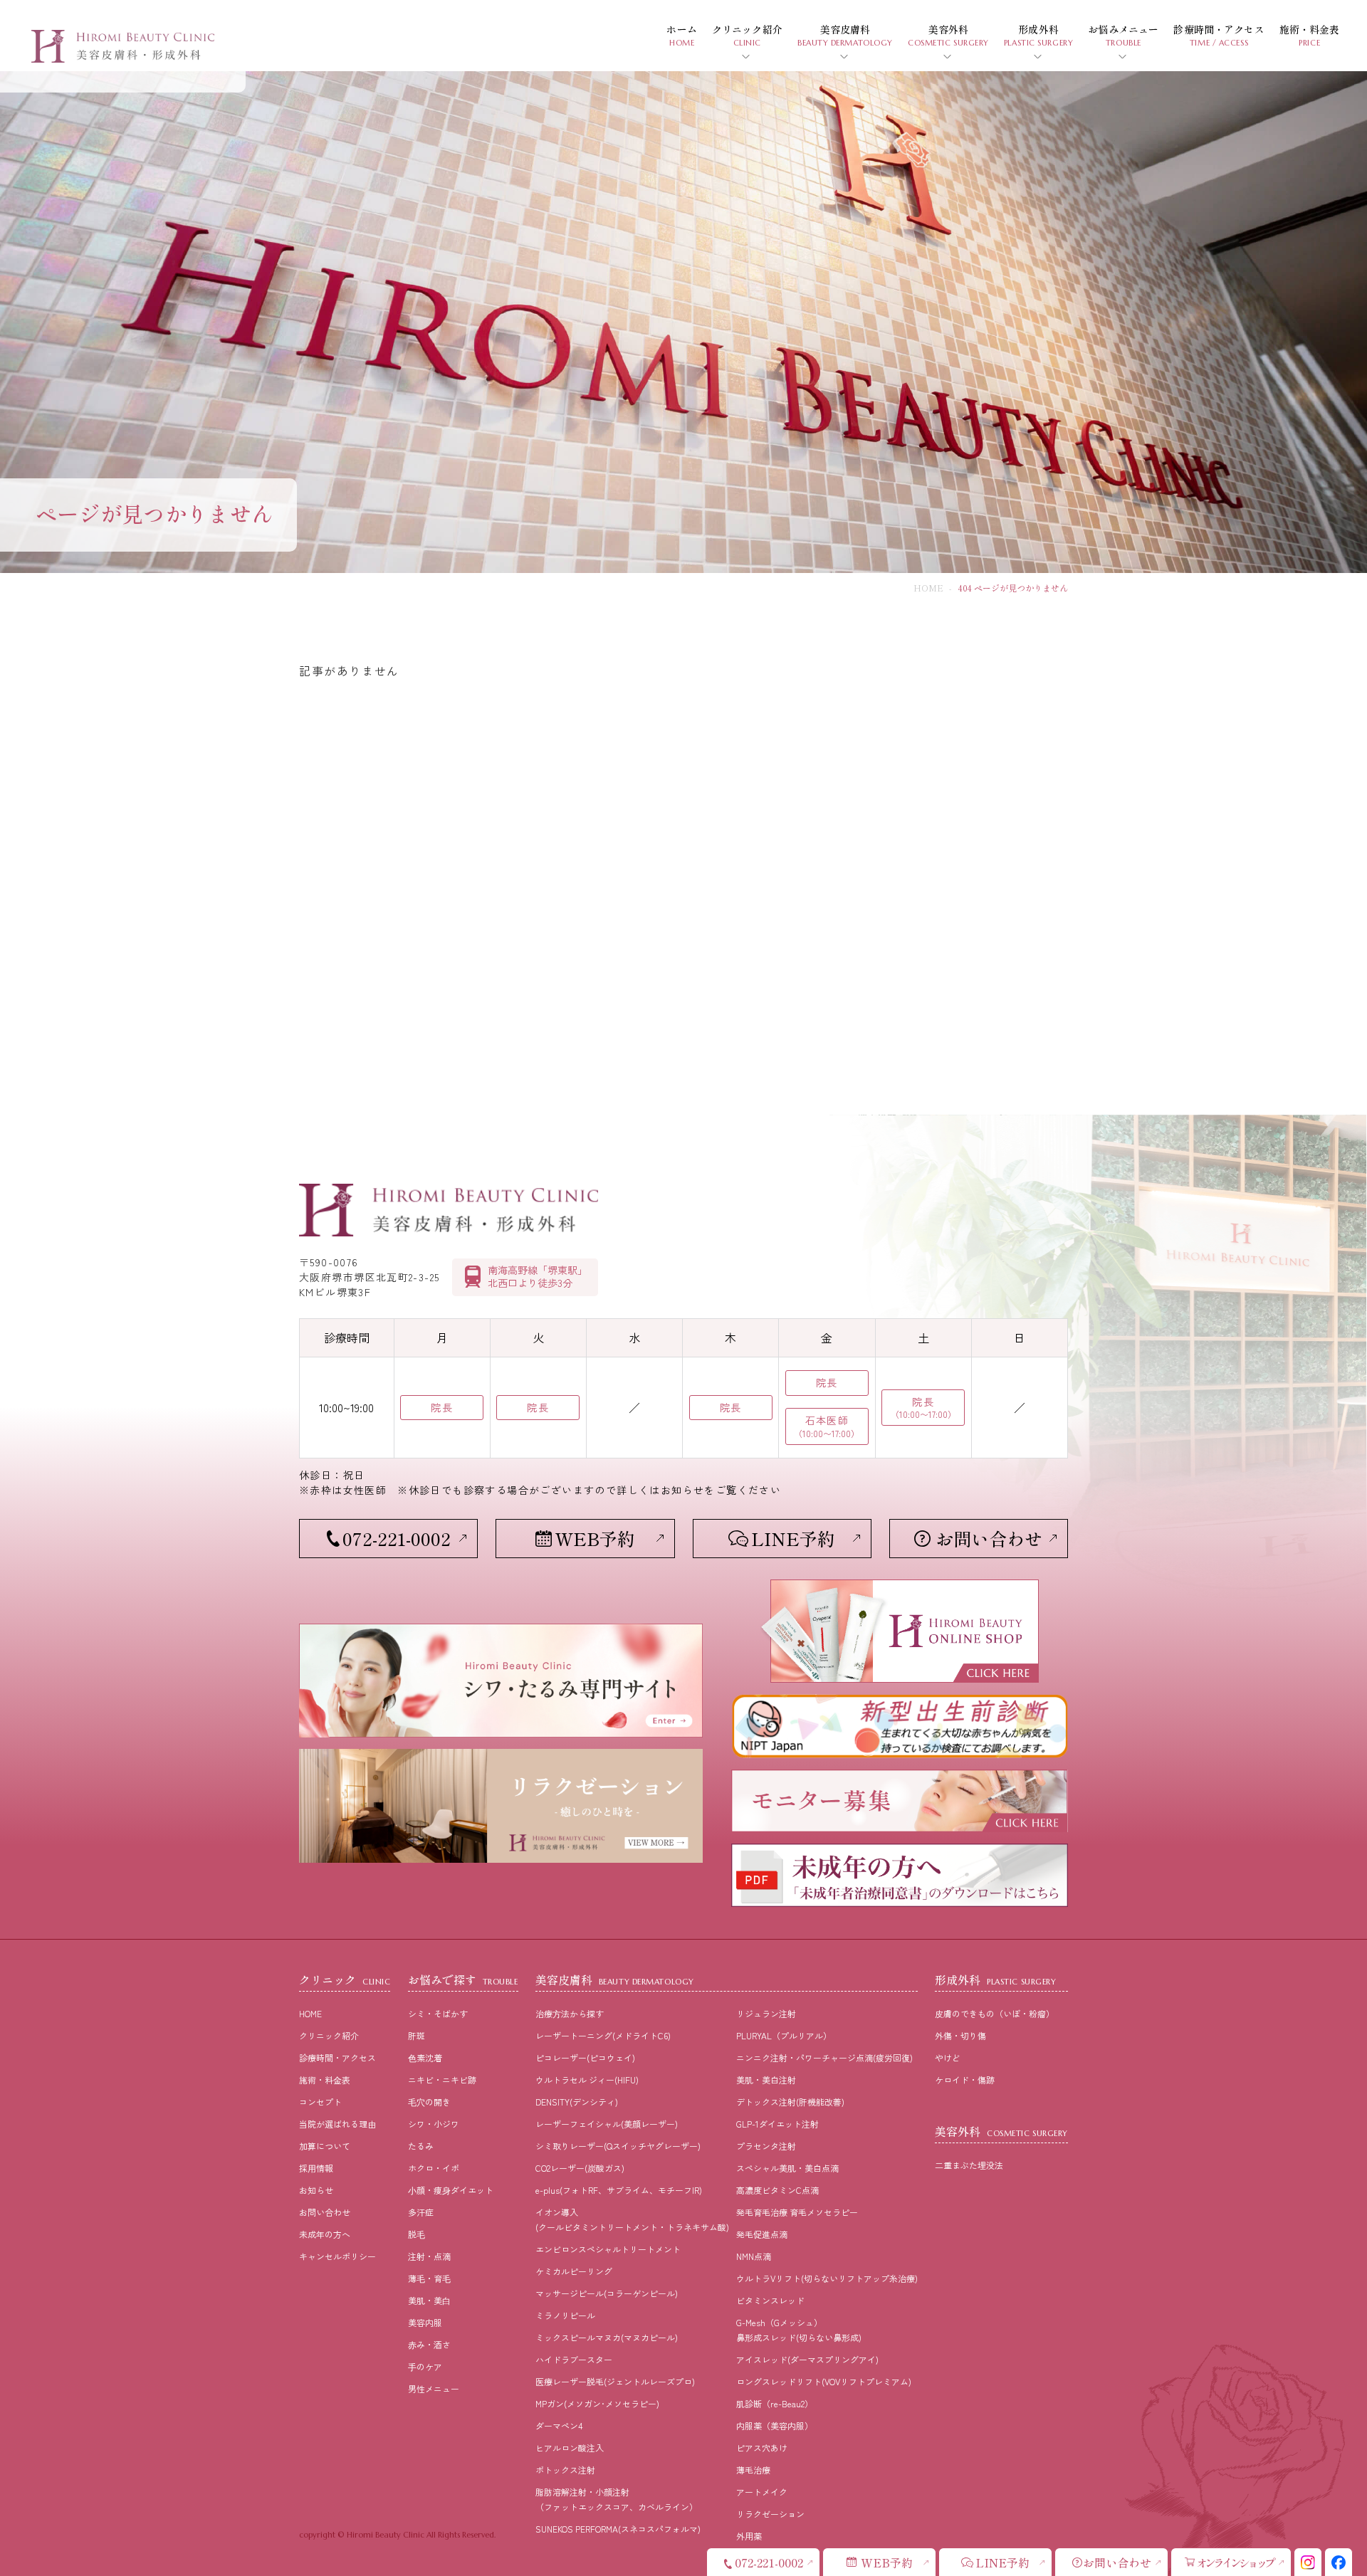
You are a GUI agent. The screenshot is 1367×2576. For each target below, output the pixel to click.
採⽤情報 (316, 2168)
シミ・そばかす (438, 2013)
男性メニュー (434, 2388)
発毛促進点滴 (762, 2234)
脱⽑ (417, 2234)
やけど (948, 2057)
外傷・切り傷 (960, 2035)
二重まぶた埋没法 (969, 2165)
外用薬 (749, 2536)
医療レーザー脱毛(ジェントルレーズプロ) (615, 2381)
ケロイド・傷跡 (965, 2080)
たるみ (421, 2146)
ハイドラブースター (574, 2359)
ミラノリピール (565, 2315)
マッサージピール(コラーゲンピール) (607, 2293)
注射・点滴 (429, 2256)
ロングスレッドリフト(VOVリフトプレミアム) (824, 2381)
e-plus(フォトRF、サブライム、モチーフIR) (619, 2190)
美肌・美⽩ (429, 2300)
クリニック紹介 (329, 2035)
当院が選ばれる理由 (337, 2124)
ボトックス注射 (565, 2470)
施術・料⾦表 (325, 2080)
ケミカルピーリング (574, 2271)
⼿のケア (425, 2366)
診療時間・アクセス (337, 2057)
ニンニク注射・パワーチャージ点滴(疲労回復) (824, 2057)
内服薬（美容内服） (775, 2425)
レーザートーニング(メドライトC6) (603, 2035)
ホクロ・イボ (434, 2168)
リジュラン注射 (766, 2013)
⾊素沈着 (425, 2057)
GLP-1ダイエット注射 (777, 2124)
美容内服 (425, 2322)
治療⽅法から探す (570, 2013)
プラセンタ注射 (766, 2146)
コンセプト (320, 2102)
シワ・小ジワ (434, 2124)
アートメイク (762, 2492)
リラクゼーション (770, 2514)
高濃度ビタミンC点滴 (777, 2190)
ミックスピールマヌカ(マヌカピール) (607, 2337)
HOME (928, 588)
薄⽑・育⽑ (429, 2278)
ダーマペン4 (559, 2425)
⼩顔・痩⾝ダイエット (451, 2190)
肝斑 (417, 2035)
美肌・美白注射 (766, 2080)
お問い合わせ (325, 2212)
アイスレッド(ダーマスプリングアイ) (807, 2359)
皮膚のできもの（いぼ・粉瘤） (995, 2013)
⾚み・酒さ (429, 2344)
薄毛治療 (753, 2470)
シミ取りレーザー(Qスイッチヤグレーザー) (618, 2146)
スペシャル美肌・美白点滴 (787, 2168)
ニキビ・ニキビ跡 (442, 2080)
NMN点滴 (754, 2256)
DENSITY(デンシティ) (577, 2102)
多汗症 (421, 2212)
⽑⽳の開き (429, 2102)
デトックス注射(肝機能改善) (790, 2102)
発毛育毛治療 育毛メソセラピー (797, 2212)
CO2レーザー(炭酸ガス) (580, 2168)
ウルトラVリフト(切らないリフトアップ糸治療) (827, 2278)
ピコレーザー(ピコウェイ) (585, 2057)
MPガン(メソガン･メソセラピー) (597, 2403)
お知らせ (316, 2190)
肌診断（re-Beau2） (775, 2403)
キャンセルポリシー (337, 2256)
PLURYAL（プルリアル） (784, 2035)
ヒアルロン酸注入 (570, 2448)
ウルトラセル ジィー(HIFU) (587, 2080)
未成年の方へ (325, 2234)
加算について (325, 2146)
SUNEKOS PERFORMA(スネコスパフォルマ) (618, 2529)
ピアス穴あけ (762, 2448)
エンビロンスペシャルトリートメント (608, 2249)
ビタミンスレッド (770, 2300)
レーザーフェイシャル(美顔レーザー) (607, 2124)
